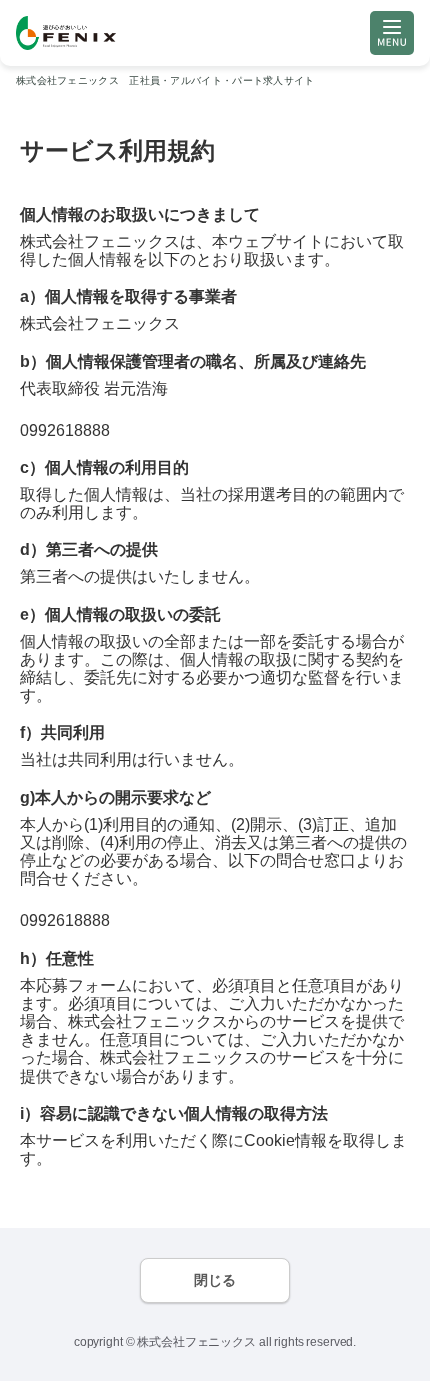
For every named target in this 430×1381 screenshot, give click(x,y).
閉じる (215, 1280)
